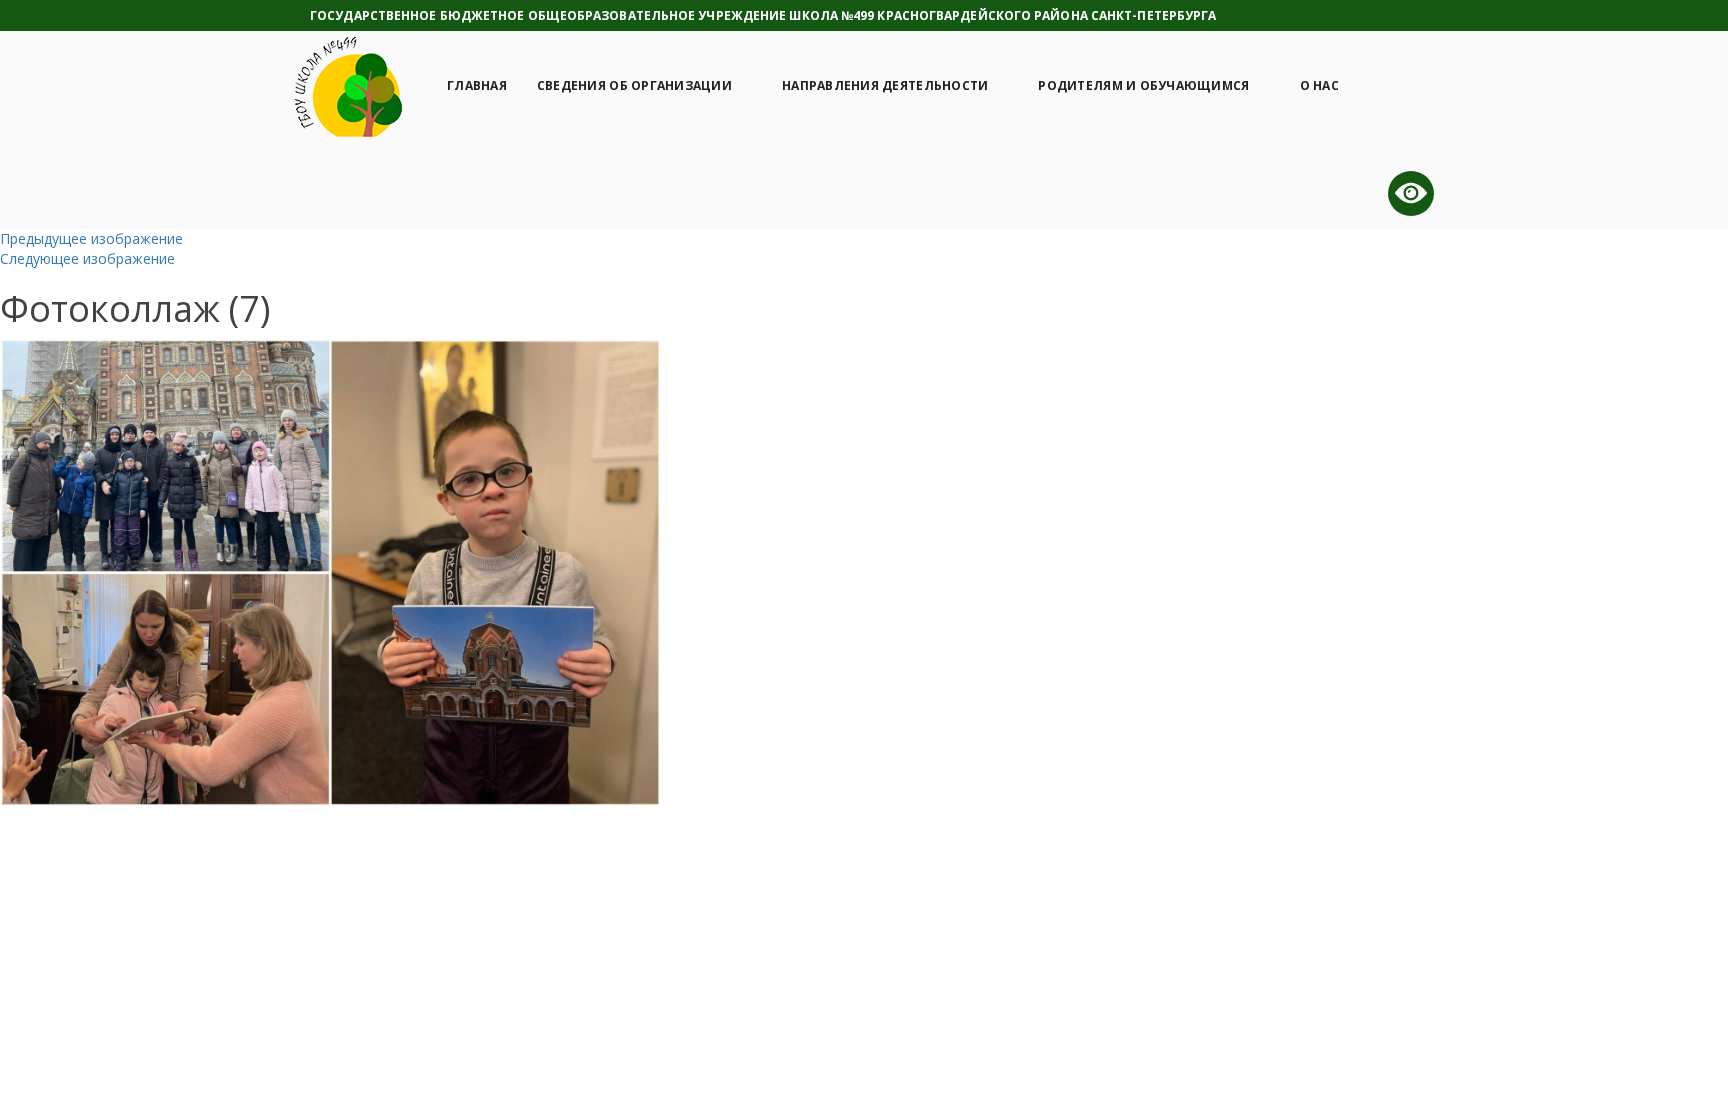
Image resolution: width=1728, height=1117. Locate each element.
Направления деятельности (885, 85)
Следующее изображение (87, 258)
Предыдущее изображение (91, 238)
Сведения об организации (634, 85)
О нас (1319, 85)
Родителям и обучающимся (1143, 85)
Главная (477, 85)
